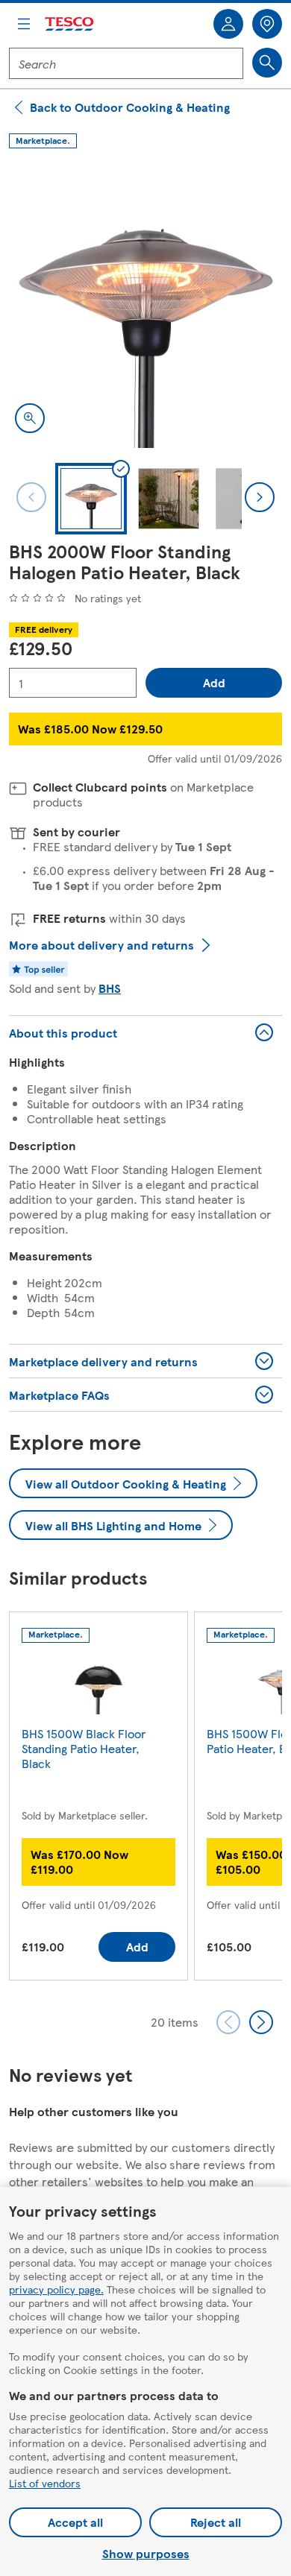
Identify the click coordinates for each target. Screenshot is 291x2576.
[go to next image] (260, 497)
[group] (98, 1799)
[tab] (91, 499)
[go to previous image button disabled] (31, 497)
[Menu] (24, 24)
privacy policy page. (56, 2289)
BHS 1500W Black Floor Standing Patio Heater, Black (84, 1748)
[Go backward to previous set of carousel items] (228, 2022)
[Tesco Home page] (70, 24)
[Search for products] (267, 63)
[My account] (228, 24)
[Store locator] (267, 24)
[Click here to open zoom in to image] (30, 418)
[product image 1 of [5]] (145, 303)
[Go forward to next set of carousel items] (261, 2022)
